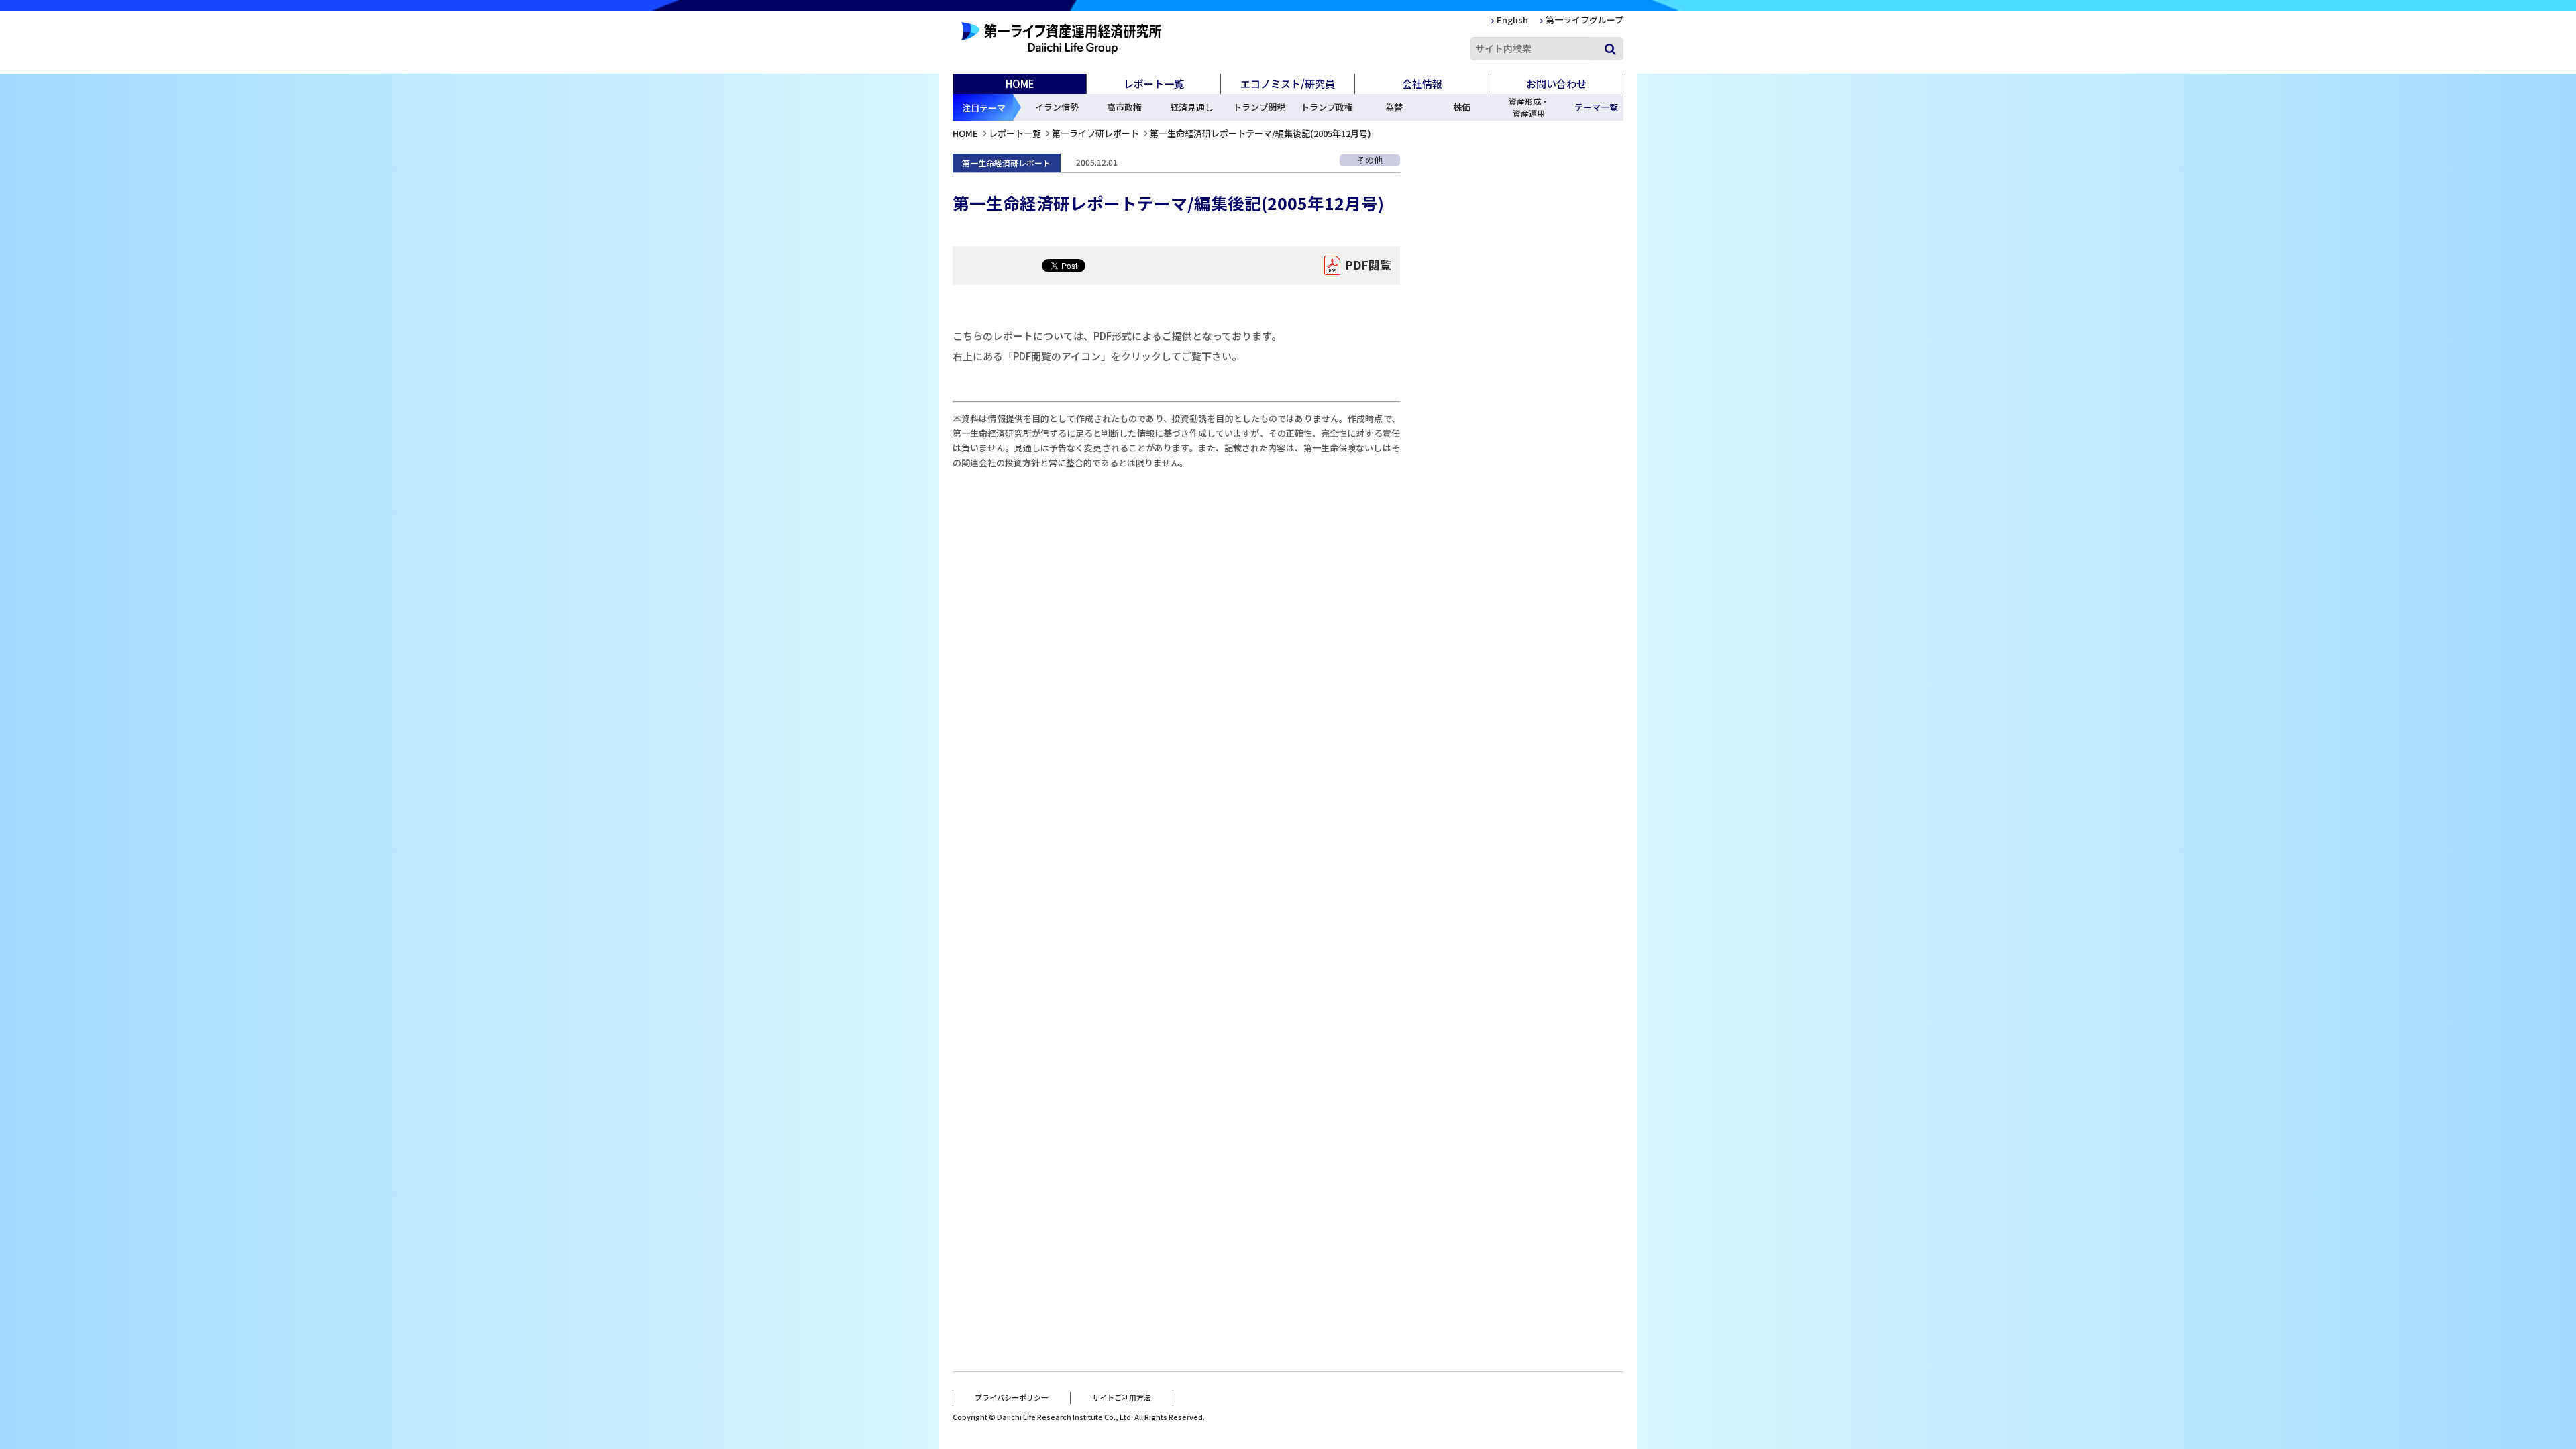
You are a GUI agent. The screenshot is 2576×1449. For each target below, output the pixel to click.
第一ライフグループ (1585, 20)
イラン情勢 (1057, 107)
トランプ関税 (1259, 107)
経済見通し (1192, 107)
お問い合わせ (1556, 84)
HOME (1020, 84)
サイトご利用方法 (1122, 1397)
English (1512, 20)
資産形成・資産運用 (1529, 107)
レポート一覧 (1015, 133)
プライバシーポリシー (1012, 1397)
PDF (1368, 265)
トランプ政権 (1327, 107)
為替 (1394, 107)
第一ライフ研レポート (1095, 133)
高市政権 (1124, 107)
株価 (1462, 107)
